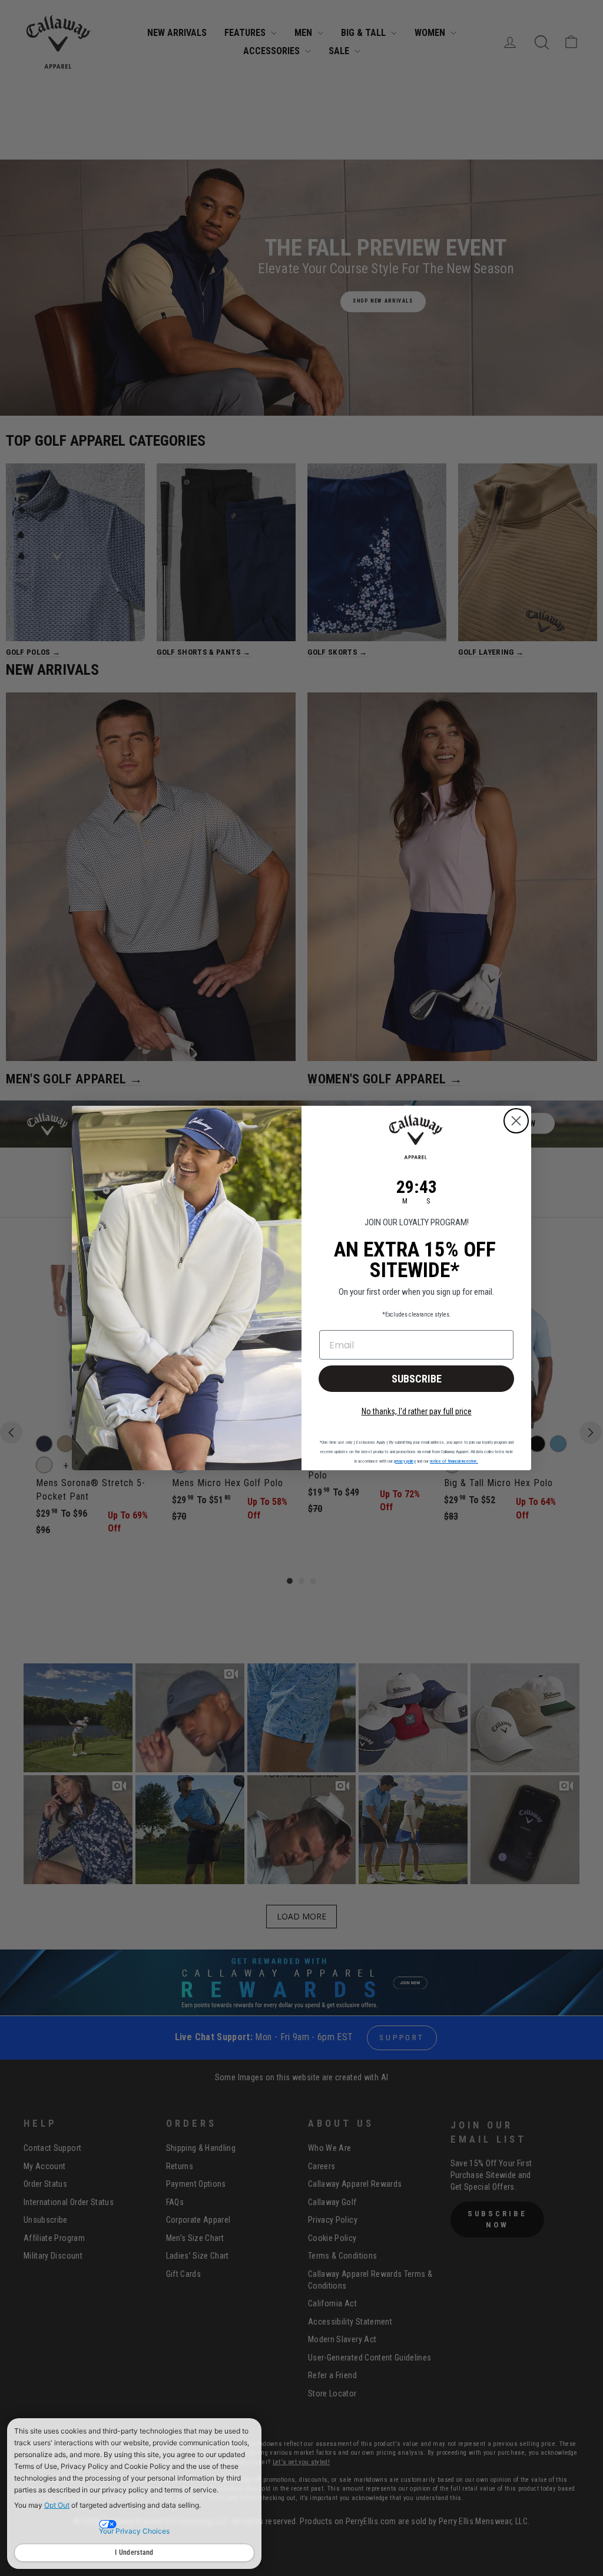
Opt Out (57, 2505)
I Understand (134, 2552)
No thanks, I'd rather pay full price (417, 1411)
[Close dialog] (516, 1121)
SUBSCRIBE (417, 1379)
